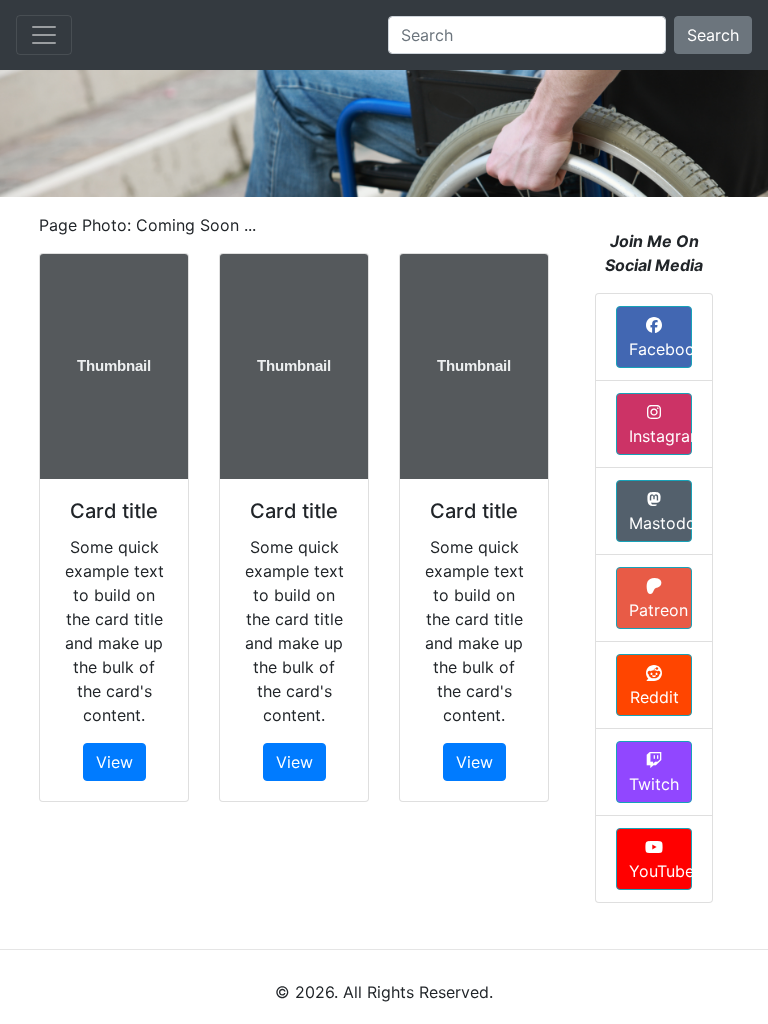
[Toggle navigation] (44, 35)
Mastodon (660, 523)
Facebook (660, 349)
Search (713, 35)
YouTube (660, 871)
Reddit (654, 697)
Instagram (660, 436)
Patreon (658, 610)
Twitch (654, 784)
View (114, 762)
